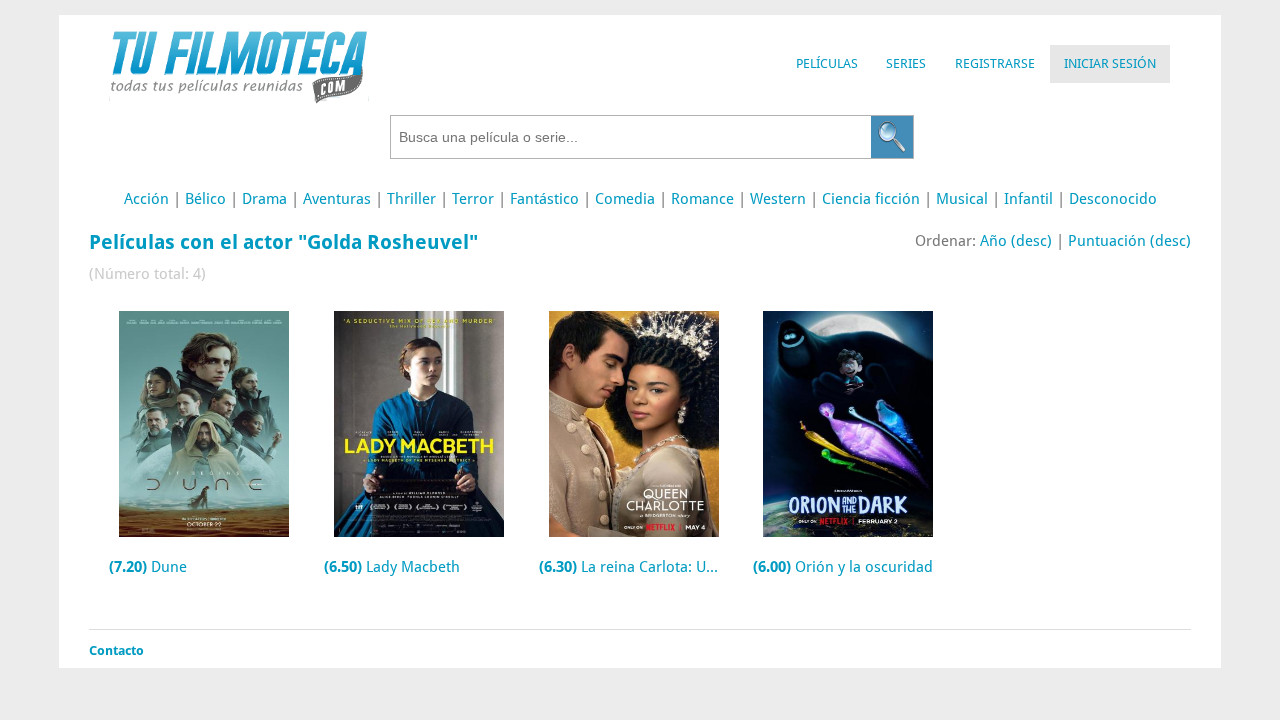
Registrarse (995, 63)
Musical (962, 199)
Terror (473, 199)
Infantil (1028, 199)
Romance (702, 199)
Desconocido (1113, 199)
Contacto (116, 650)
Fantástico (544, 199)
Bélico (205, 199)
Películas (827, 63)
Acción (146, 199)
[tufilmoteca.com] (239, 98)
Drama (264, 199)
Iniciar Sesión (1110, 63)
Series (906, 63)
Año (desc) (1016, 241)
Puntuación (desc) (1129, 241)
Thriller (411, 199)
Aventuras (337, 199)
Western (778, 199)
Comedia (625, 199)
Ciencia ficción (871, 199)
